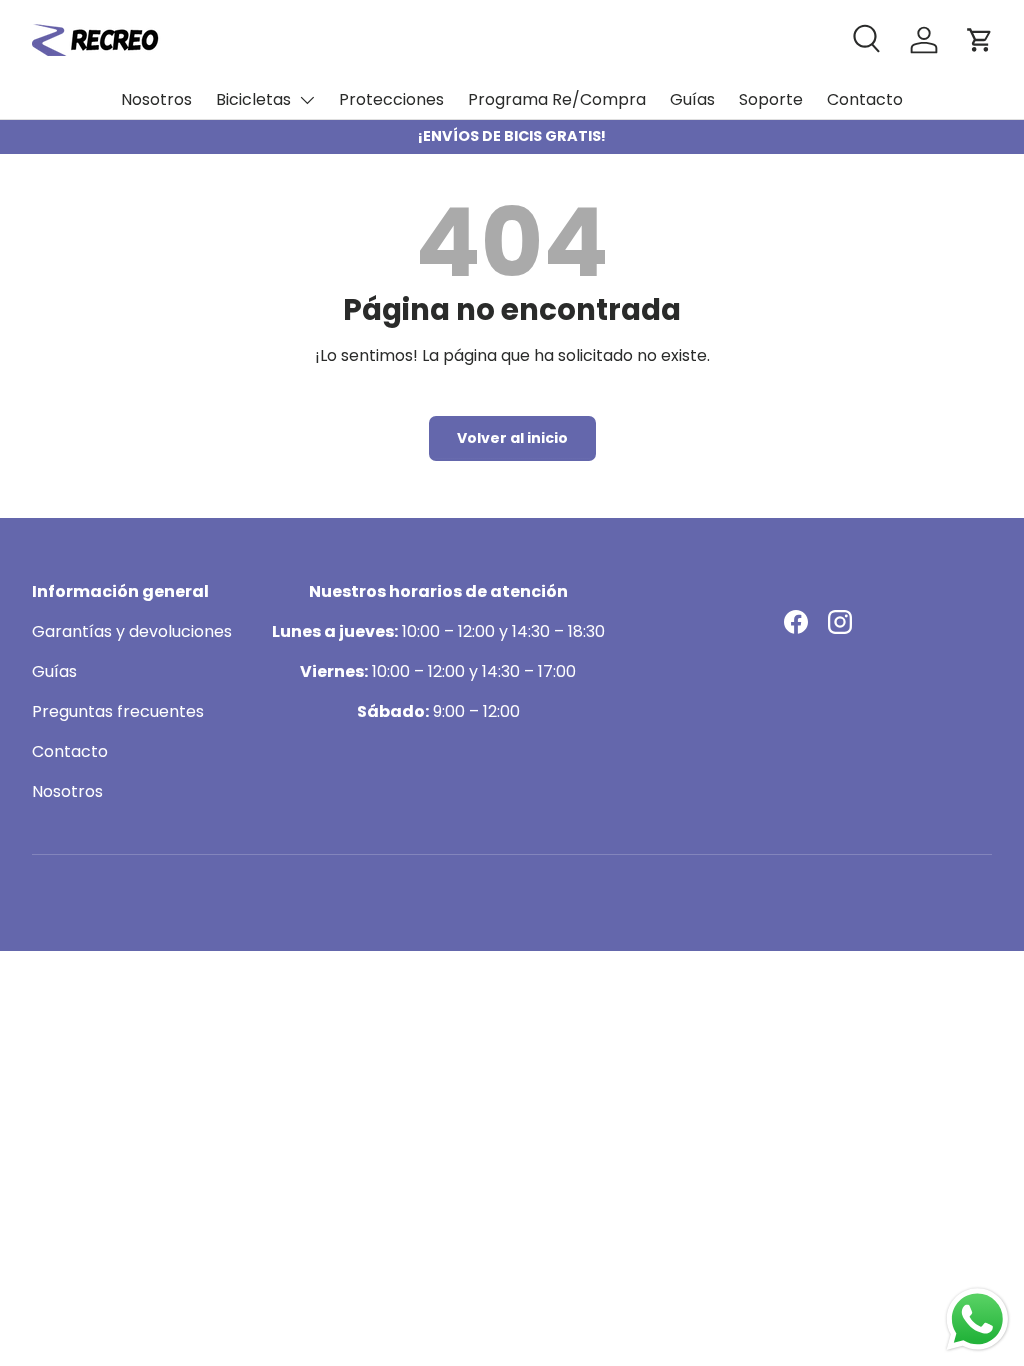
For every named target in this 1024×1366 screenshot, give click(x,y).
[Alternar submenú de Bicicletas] (307, 100)
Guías (692, 99)
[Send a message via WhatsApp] (977, 1319)
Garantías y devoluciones (132, 631)
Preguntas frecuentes (118, 711)
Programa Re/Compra (557, 99)
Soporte (771, 99)
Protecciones (391, 99)
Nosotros (156, 99)
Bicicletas (253, 99)
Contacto (865, 99)
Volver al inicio (512, 438)
